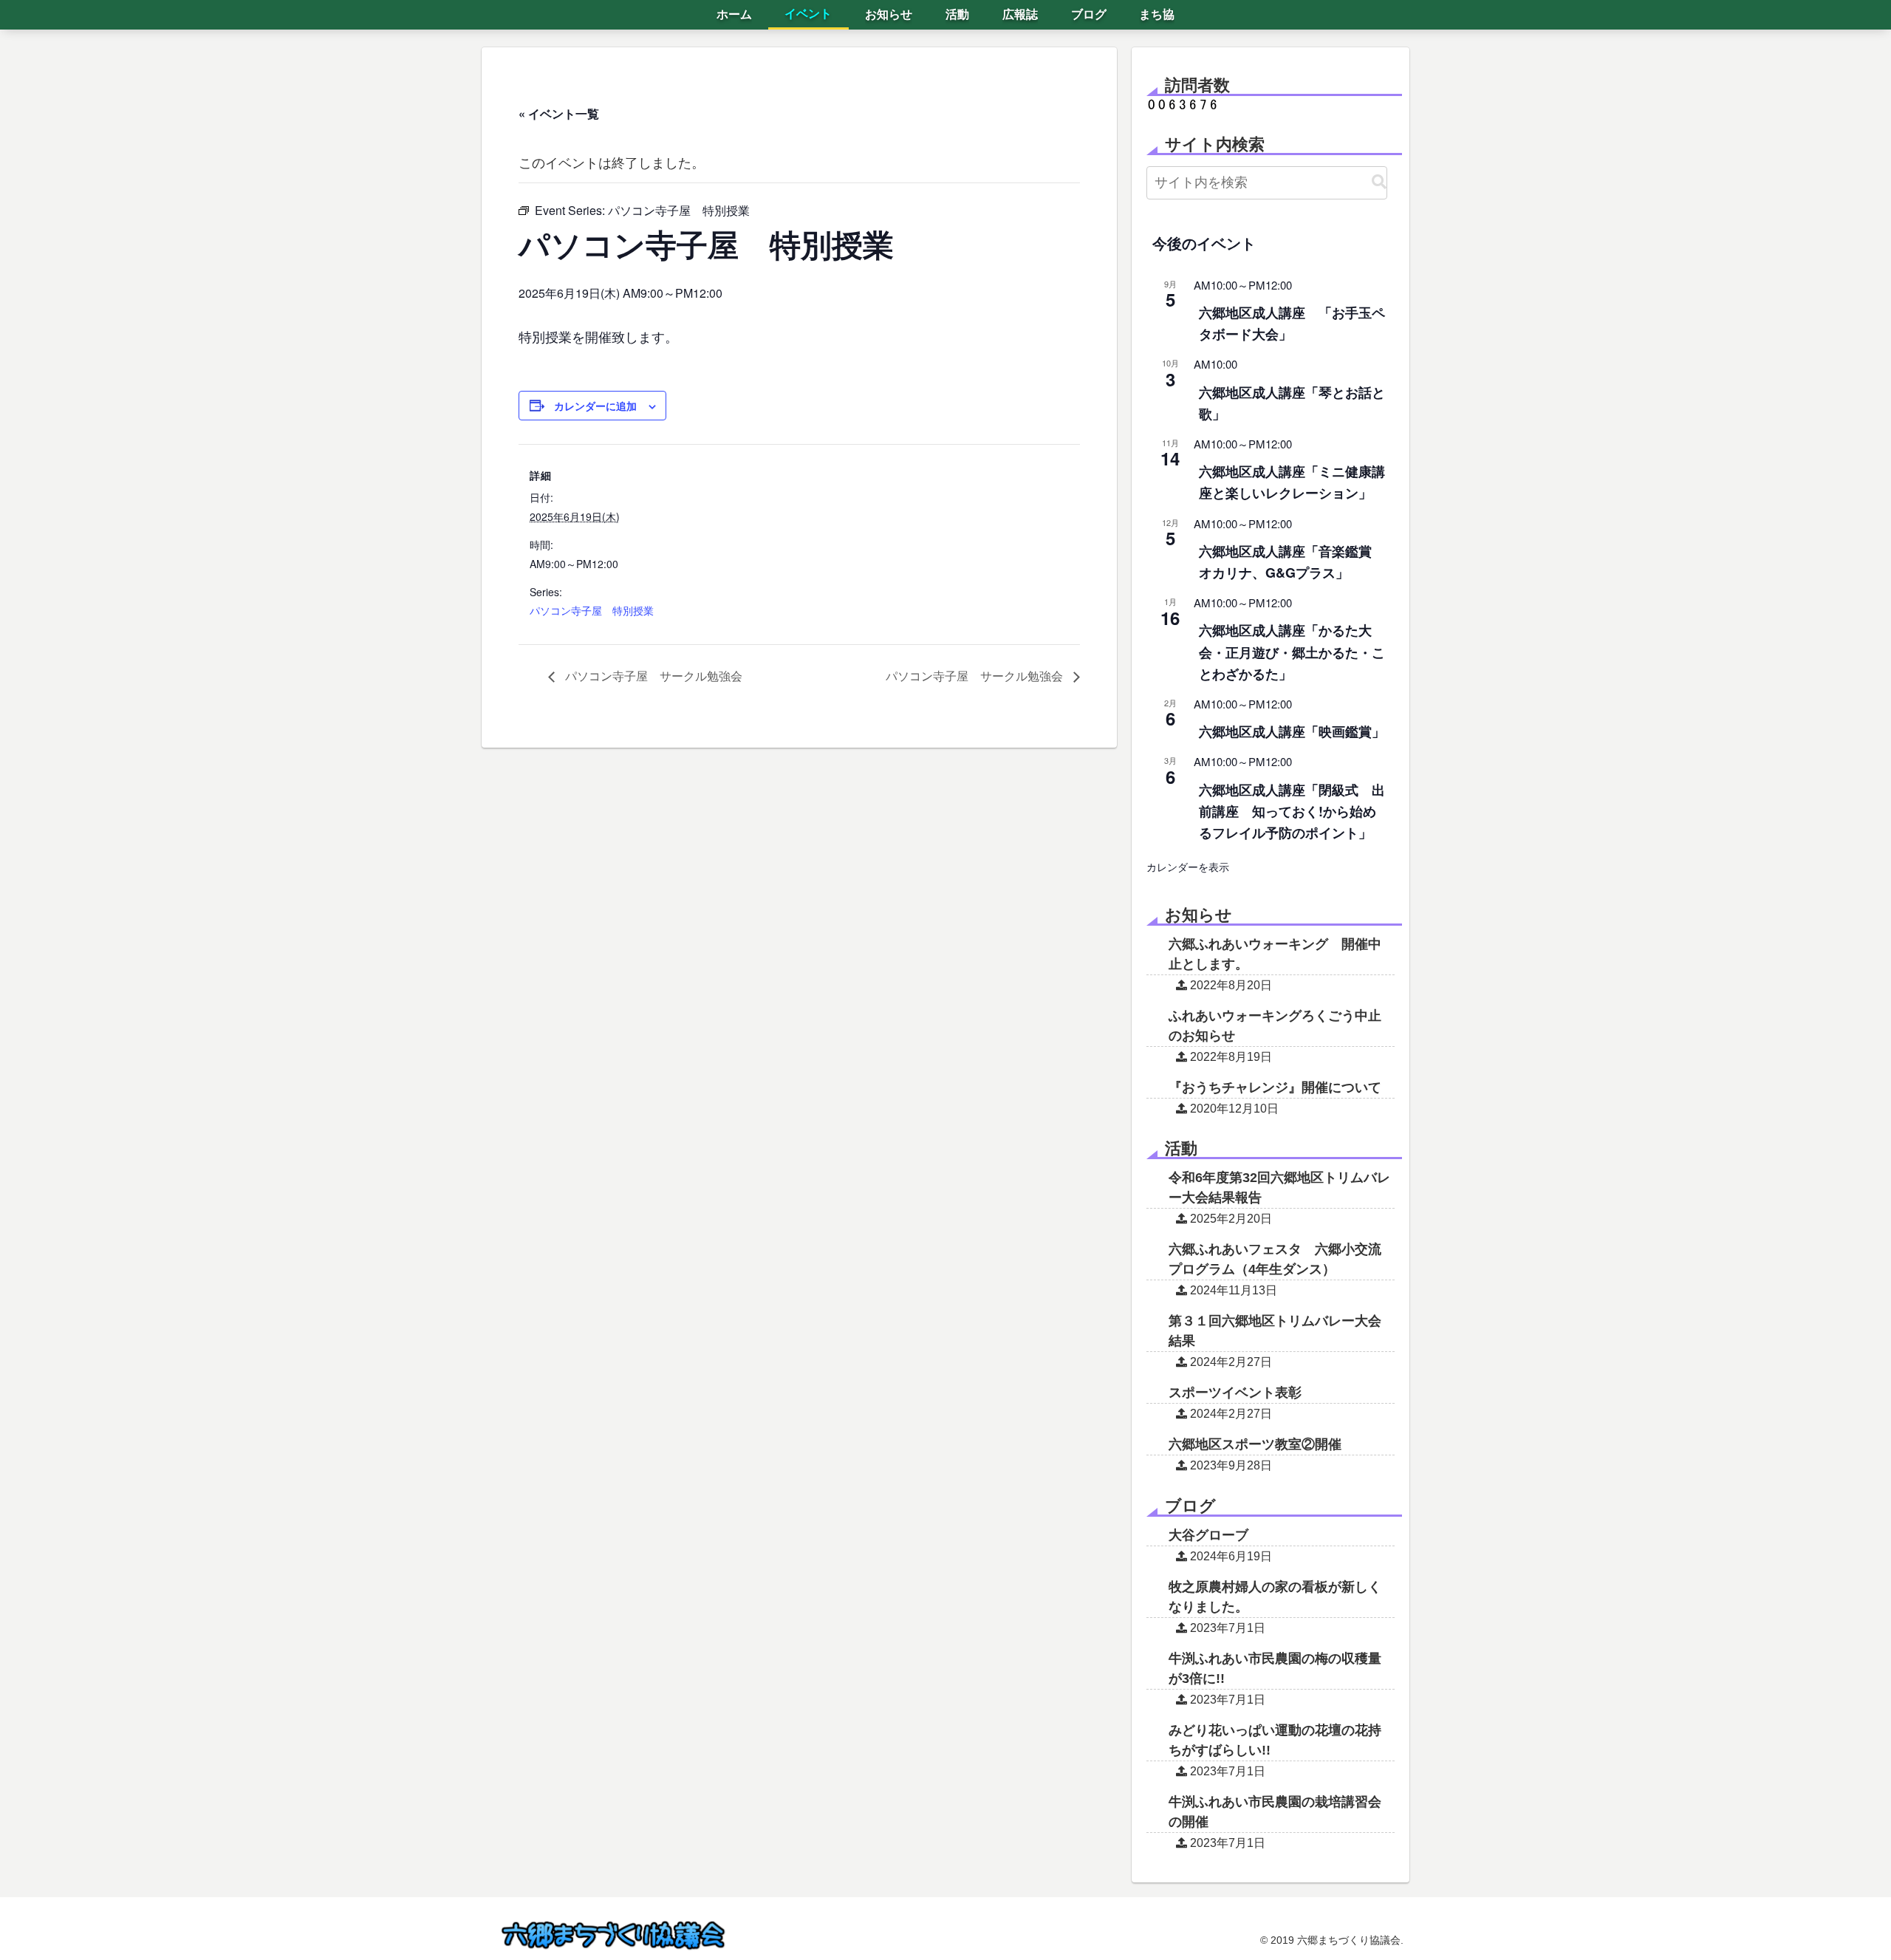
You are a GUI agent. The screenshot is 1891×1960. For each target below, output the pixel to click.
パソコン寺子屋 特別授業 (592, 610)
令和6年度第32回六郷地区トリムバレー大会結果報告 (1279, 1188)
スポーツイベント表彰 (1235, 1393)
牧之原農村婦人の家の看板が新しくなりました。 (1275, 1597)
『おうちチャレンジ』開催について (1275, 1087)
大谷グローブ (1208, 1535)
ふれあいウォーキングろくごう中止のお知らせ (1275, 1026)
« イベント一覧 (559, 113)
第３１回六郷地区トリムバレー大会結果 (1275, 1331)
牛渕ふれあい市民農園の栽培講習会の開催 (1275, 1812)
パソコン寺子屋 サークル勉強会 (652, 676)
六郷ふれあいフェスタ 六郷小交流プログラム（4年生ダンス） (1275, 1259)
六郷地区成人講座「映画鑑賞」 (1292, 731)
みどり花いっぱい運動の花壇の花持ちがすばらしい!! (1275, 1740)
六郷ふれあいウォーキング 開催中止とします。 (1275, 954)
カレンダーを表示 (1188, 867)
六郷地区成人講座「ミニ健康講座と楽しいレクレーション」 (1292, 482)
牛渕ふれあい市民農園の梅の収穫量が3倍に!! (1275, 1669)
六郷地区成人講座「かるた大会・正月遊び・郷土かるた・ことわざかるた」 (1292, 652)
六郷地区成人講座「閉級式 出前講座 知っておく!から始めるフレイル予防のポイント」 (1292, 811)
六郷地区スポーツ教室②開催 (1255, 1444)
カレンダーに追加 (595, 406)
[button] (1379, 182)
